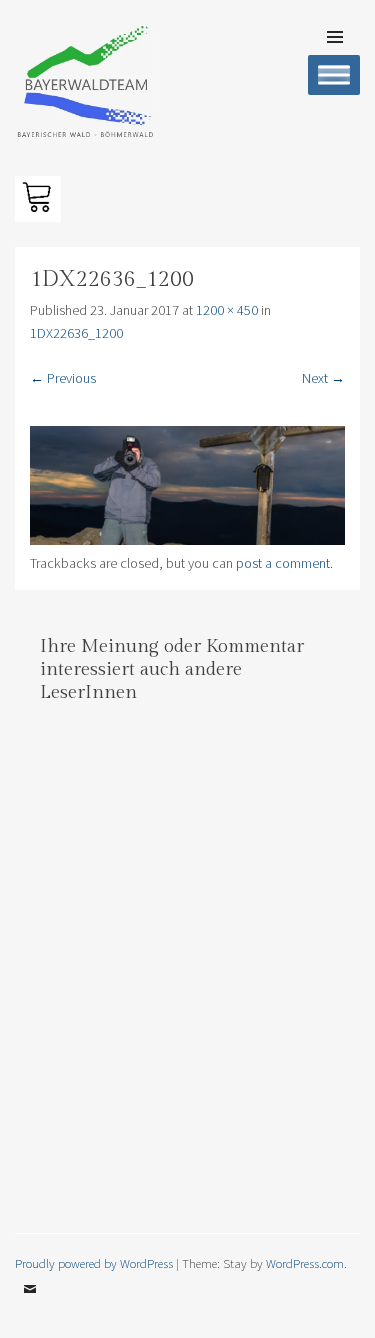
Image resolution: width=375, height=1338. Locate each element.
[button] (38, 199)
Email (30, 1304)
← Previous (63, 378)
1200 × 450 (227, 310)
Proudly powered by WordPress (94, 1263)
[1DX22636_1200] (187, 540)
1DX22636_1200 (76, 333)
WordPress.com (305, 1263)
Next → (323, 378)
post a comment (283, 563)
